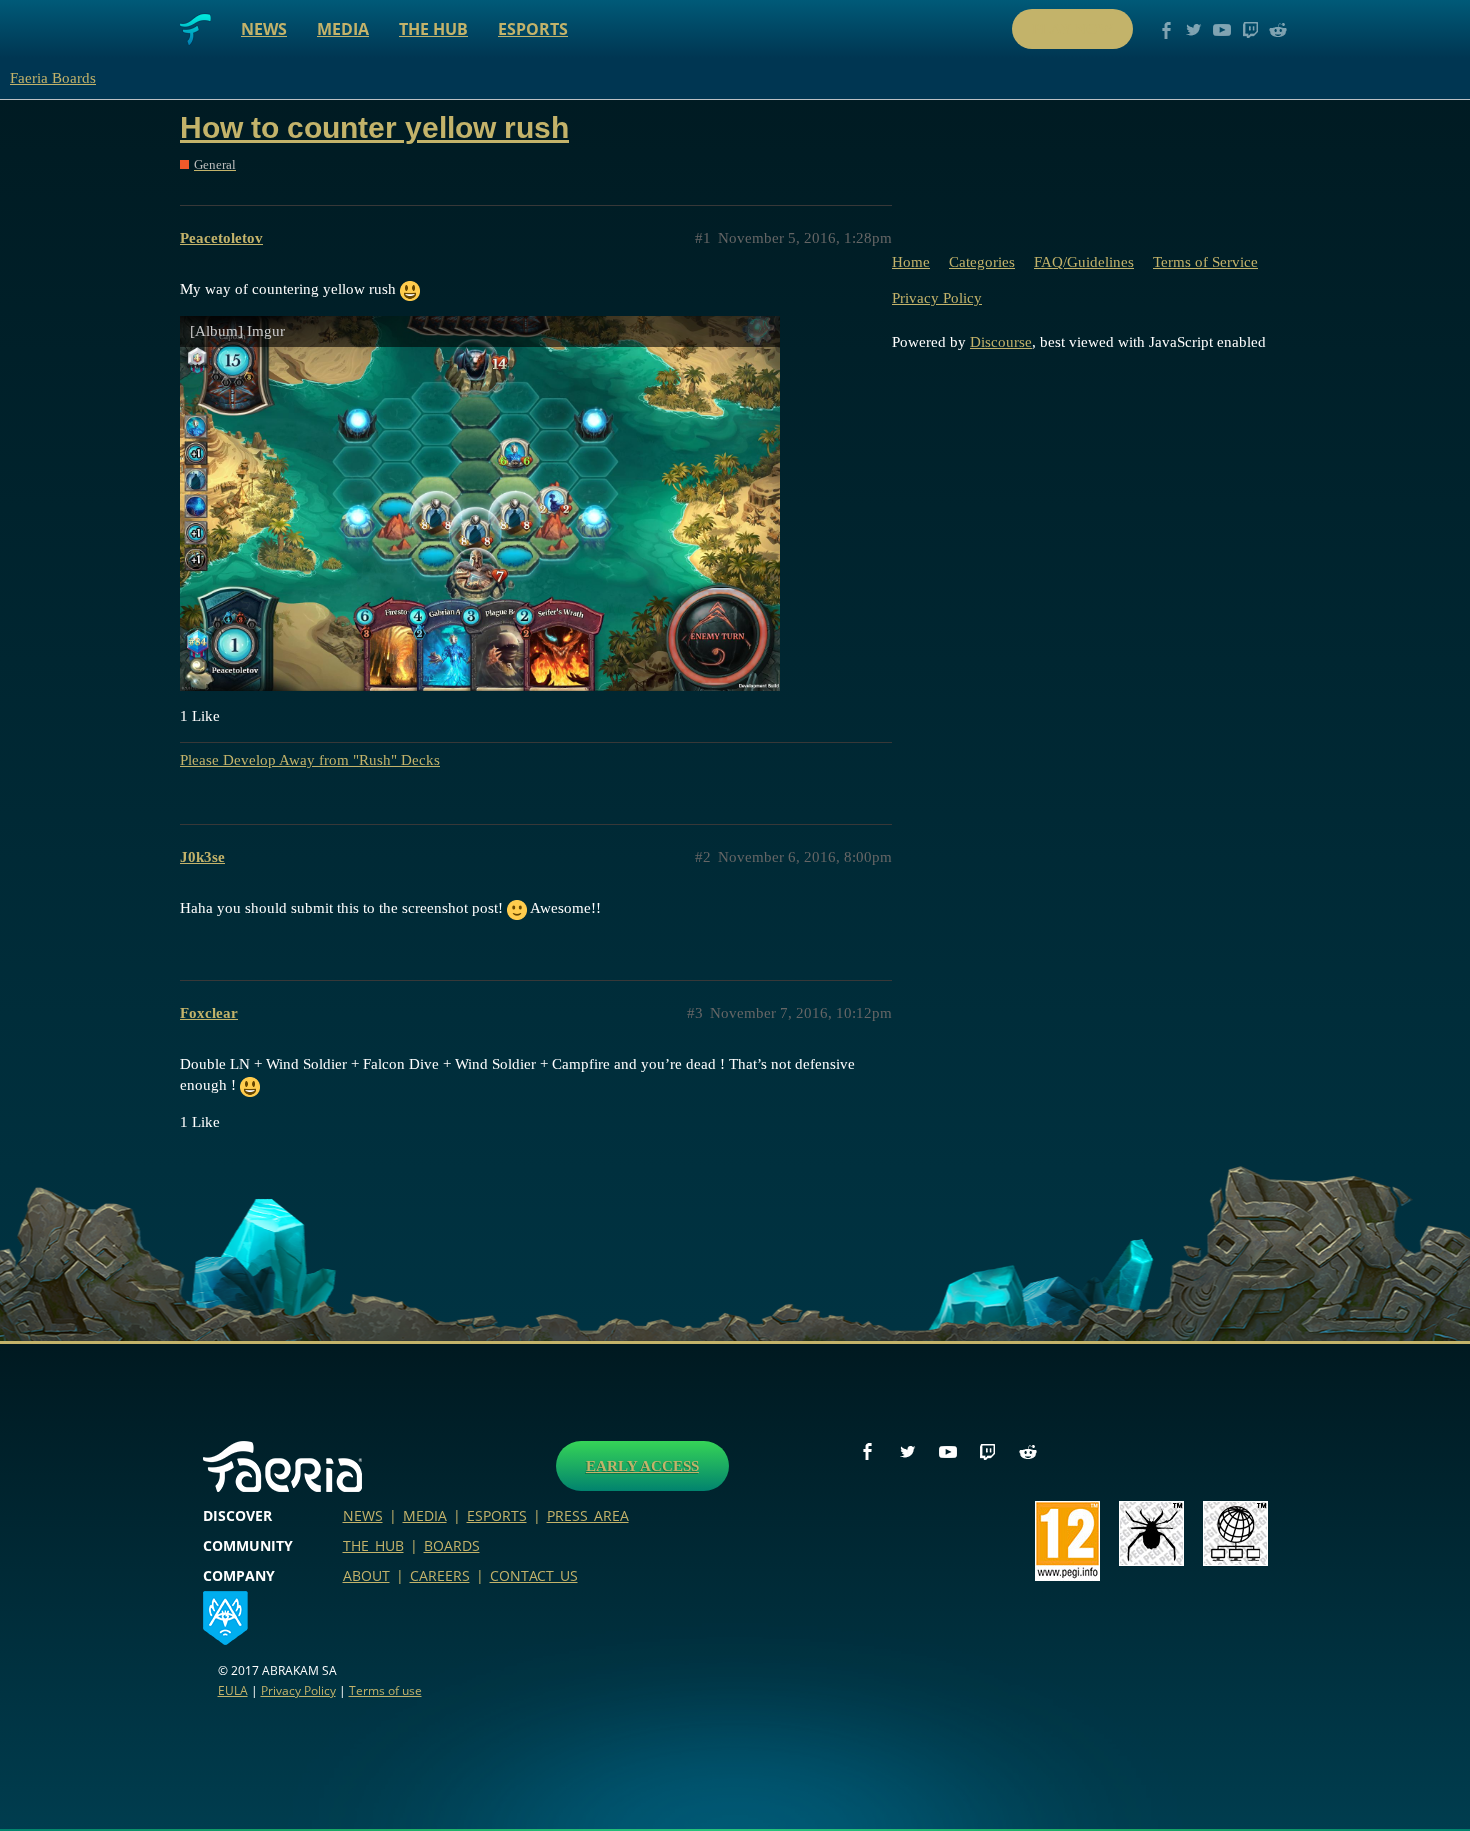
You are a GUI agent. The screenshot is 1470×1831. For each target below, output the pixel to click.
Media (343, 29)
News (264, 29)
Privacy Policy (937, 298)
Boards (452, 1545)
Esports (533, 29)
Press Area (588, 1515)
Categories (982, 262)
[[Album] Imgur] (480, 502)
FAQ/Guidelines (1084, 262)
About (366, 1575)
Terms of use (385, 1690)
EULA (233, 1690)
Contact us (534, 1575)
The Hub (433, 29)
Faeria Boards (53, 78)
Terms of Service (1205, 262)
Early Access (642, 1466)
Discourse (1001, 342)
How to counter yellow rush (374, 127)
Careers (440, 1575)
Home (911, 262)
